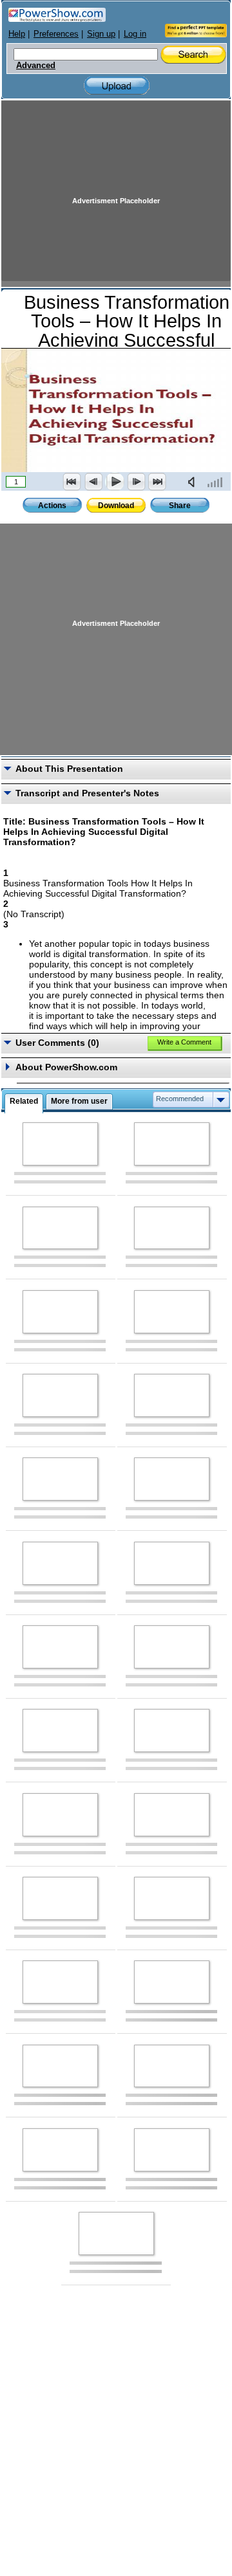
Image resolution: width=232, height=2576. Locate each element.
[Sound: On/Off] (194, 482)
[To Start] (72, 482)
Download (116, 506)
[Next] (136, 482)
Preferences (56, 34)
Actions (52, 506)
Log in (135, 34)
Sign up (101, 34)
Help (17, 34)
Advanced (36, 66)
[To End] (157, 482)
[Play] (115, 482)
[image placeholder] (60, 1144)
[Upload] (117, 86)
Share (180, 506)
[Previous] (93, 482)
